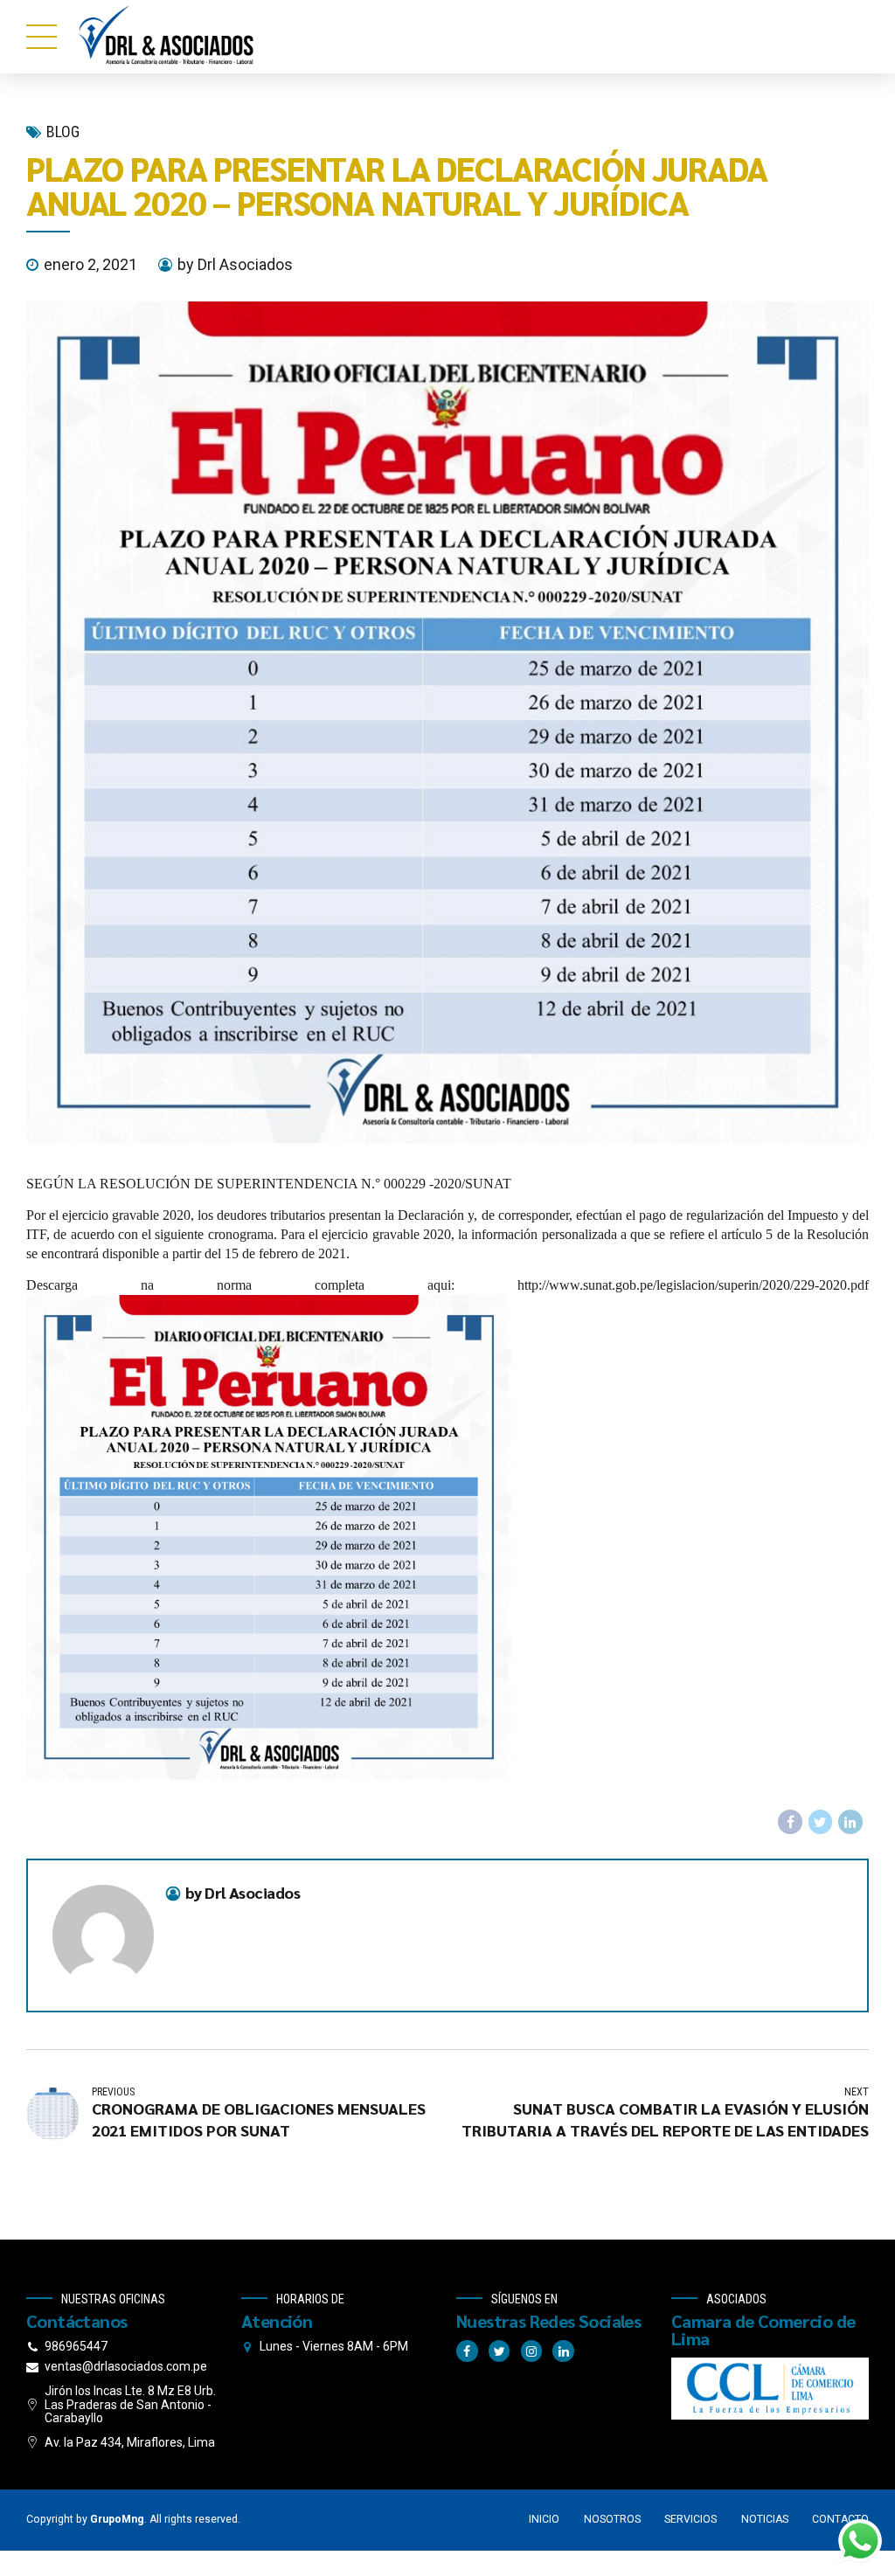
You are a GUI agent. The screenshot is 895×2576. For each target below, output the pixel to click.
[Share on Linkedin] (850, 1822)
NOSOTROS (612, 2519)
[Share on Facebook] (790, 1822)
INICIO (544, 2519)
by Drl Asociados (235, 264)
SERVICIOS (690, 2519)
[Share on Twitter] (821, 1822)
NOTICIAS (765, 2519)
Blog (63, 132)
